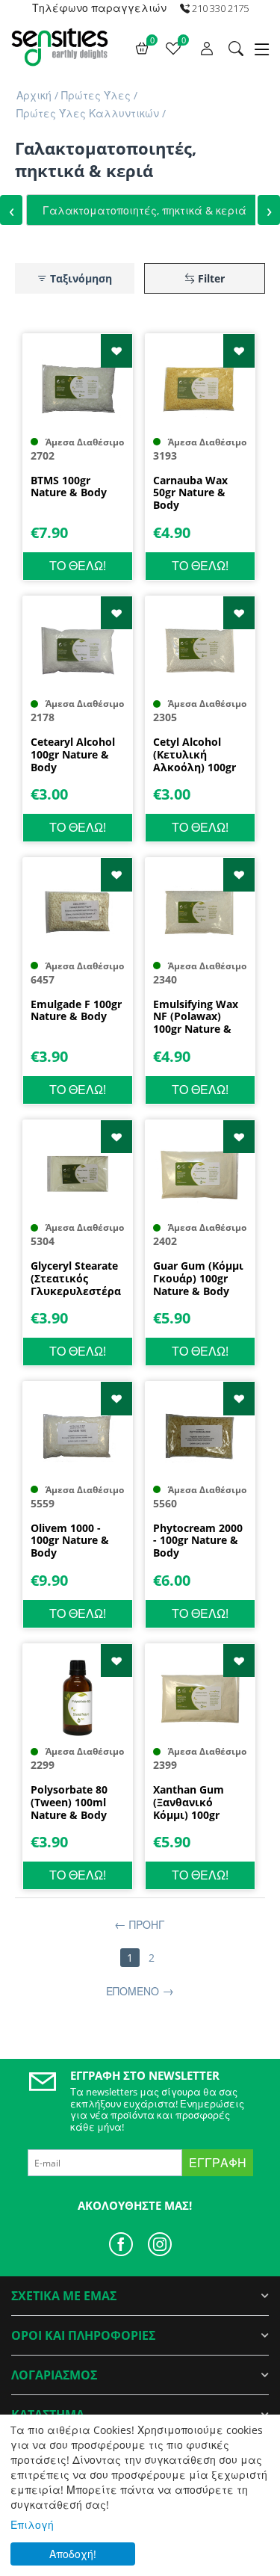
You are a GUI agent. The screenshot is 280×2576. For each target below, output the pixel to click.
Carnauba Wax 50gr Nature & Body (190, 493)
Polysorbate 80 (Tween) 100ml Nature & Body (69, 1803)
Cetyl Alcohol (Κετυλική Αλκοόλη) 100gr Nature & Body (195, 755)
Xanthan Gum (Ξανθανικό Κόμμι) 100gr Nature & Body (191, 1803)
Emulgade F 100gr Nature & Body (76, 1011)
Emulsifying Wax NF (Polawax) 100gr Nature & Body (196, 1017)
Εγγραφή (218, 2163)
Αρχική (34, 95)
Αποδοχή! (73, 2554)
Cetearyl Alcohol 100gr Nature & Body (73, 755)
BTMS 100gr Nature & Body (69, 487)
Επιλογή (32, 2525)
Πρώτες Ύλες (96, 95)
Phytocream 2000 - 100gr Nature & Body (198, 1541)
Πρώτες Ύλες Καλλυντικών (88, 113)
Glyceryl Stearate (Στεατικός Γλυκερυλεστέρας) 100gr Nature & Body (76, 1279)
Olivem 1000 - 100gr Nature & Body (70, 1541)
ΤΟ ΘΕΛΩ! (78, 566)
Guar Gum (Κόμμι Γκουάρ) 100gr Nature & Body (198, 1279)
